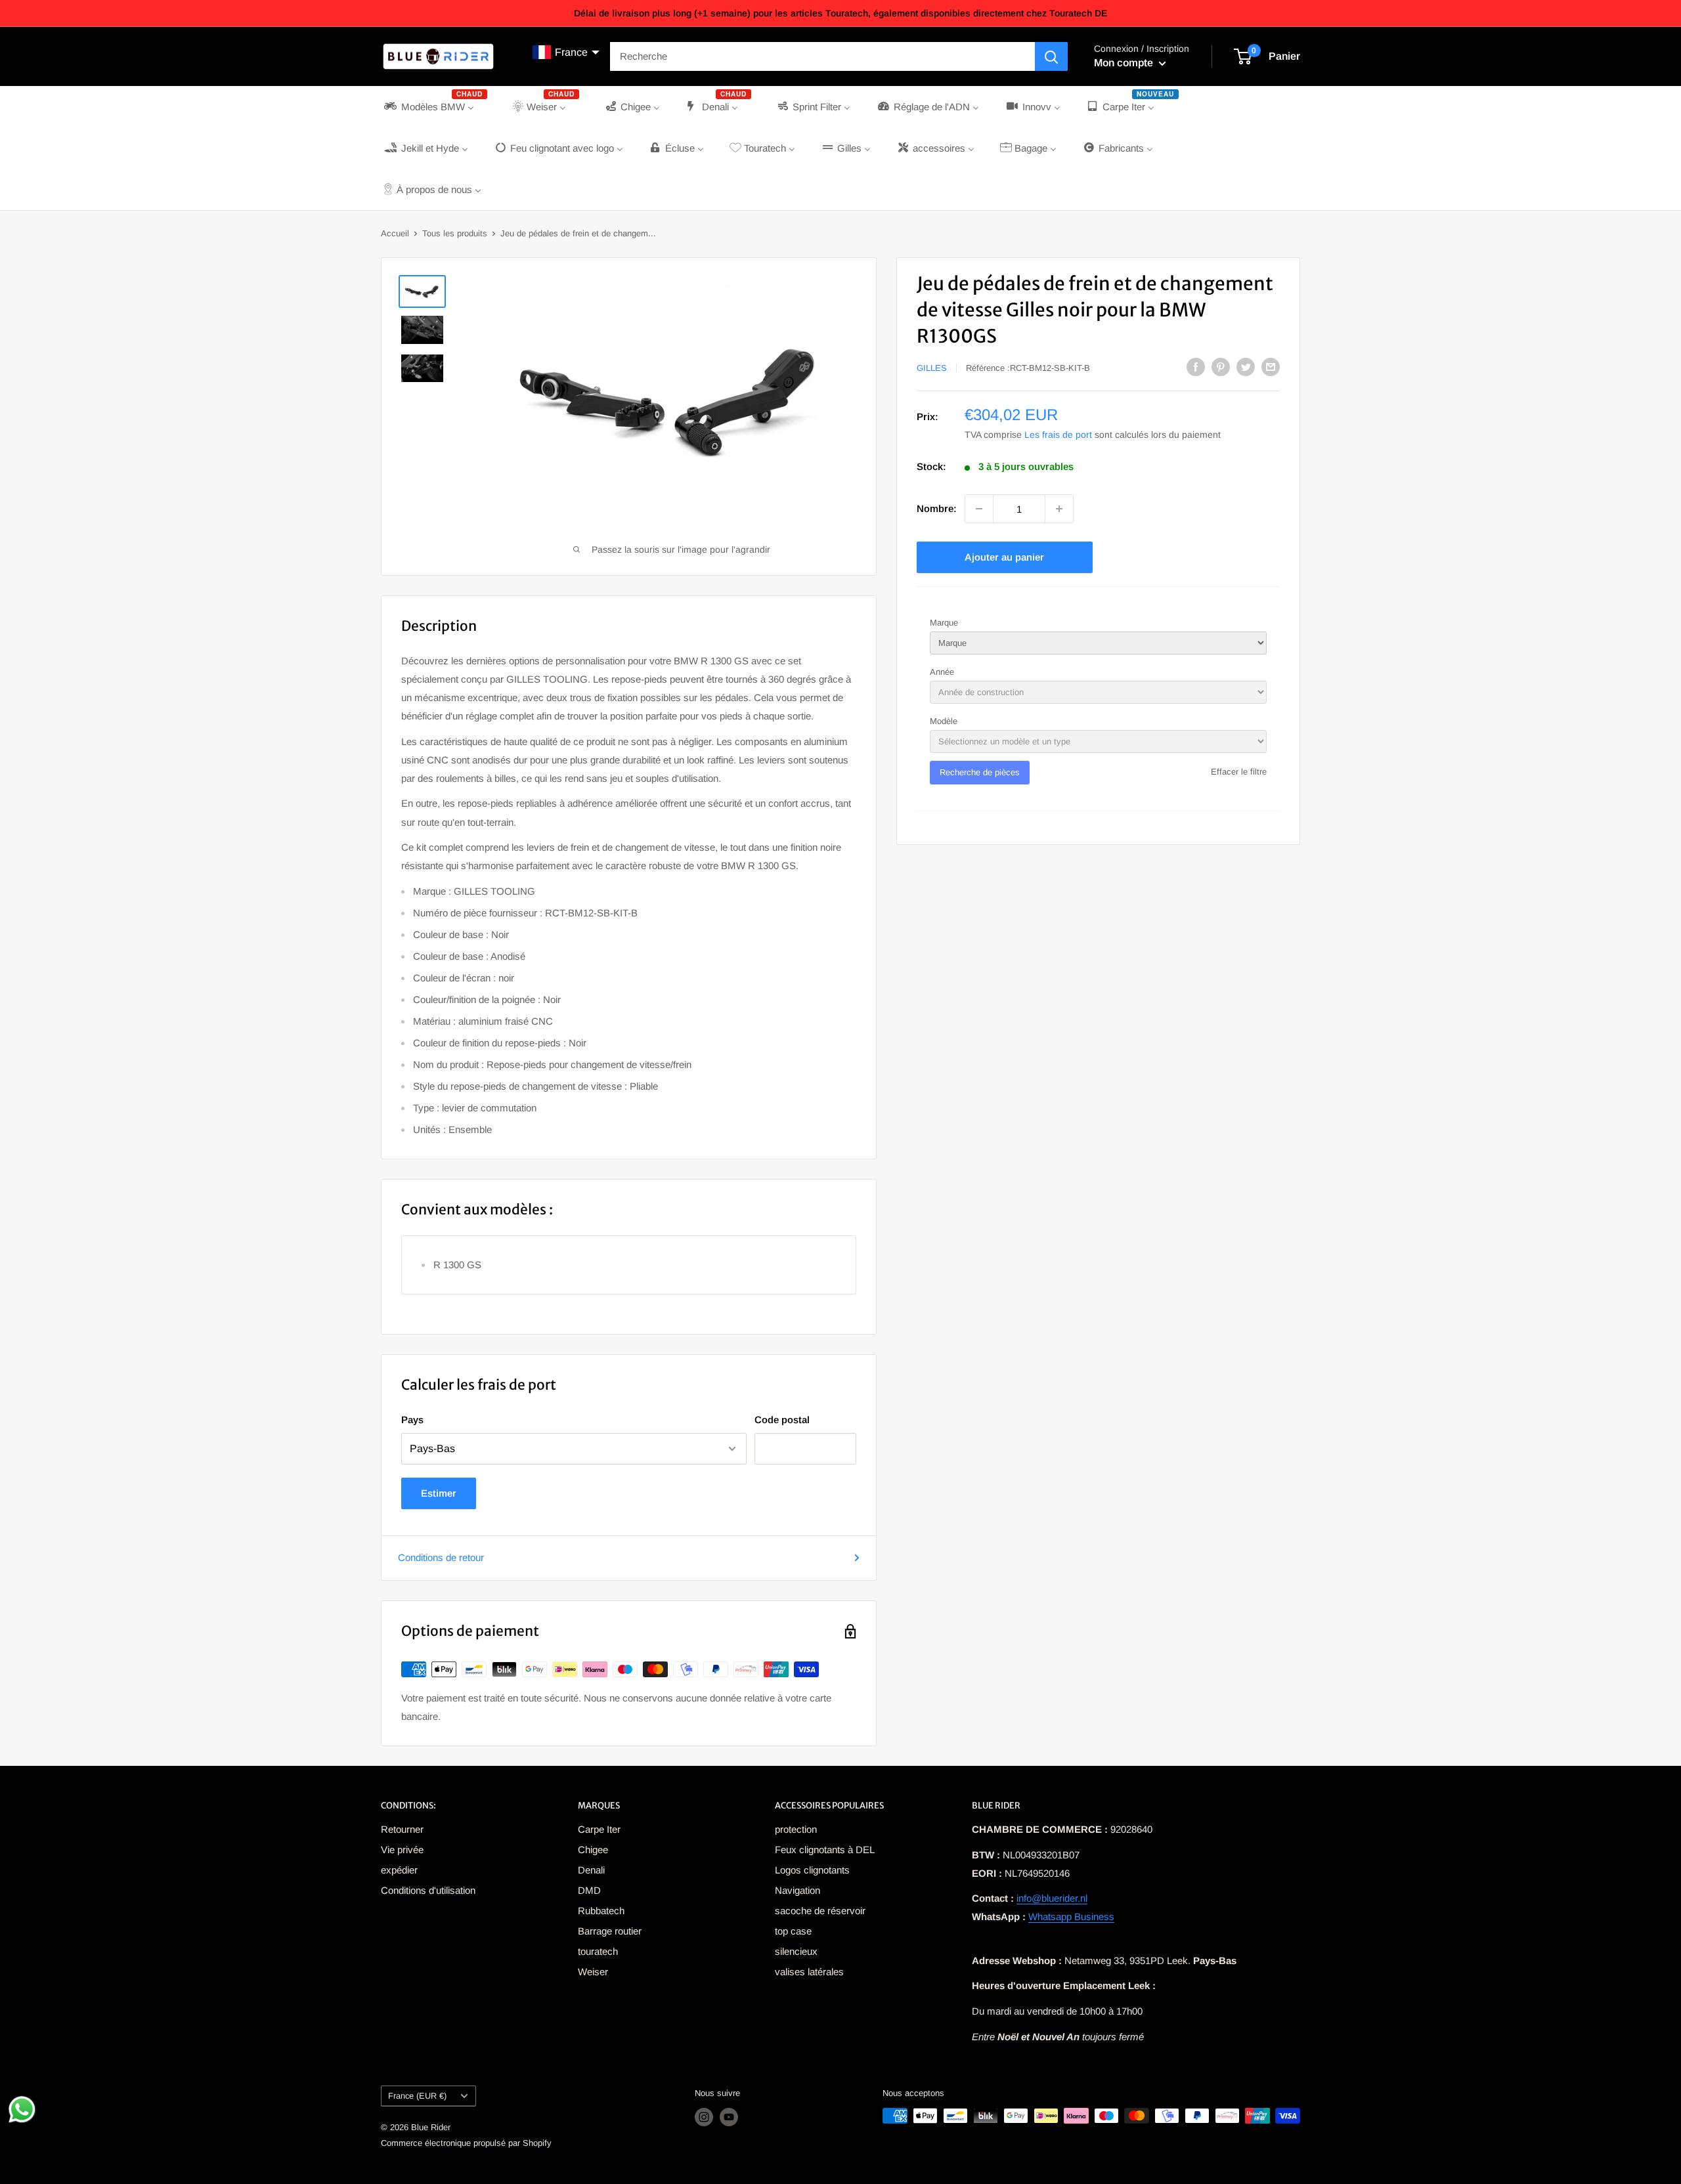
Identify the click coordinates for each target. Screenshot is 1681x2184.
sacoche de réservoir (820, 1911)
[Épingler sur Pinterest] (1221, 367)
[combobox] (822, 56)
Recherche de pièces (980, 772)
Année (942, 672)
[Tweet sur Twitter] (1246, 367)
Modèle (944, 721)
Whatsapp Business (1071, 1916)
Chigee (593, 1850)
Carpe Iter (599, 1829)
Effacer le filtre (1239, 772)
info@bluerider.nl (1052, 1898)
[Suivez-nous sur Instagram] (704, 2117)
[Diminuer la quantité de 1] (979, 509)
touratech (598, 1951)
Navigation (797, 1890)
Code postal (782, 1420)
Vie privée (402, 1850)
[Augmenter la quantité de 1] (1059, 509)
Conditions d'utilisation (428, 1890)
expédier (399, 1870)
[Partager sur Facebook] (1196, 367)
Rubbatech (601, 1911)
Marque (944, 623)
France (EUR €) (417, 2096)
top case (793, 1931)
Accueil (395, 233)
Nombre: (937, 508)
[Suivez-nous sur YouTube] (729, 2117)
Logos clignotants (812, 1870)
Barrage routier (610, 1931)
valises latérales (809, 1972)
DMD (589, 1890)
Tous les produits (455, 233)
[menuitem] (434, 107)
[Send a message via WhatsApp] (22, 2109)
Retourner (402, 1829)
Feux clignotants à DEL (825, 1850)
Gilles (932, 368)
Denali (591, 1870)
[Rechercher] (1051, 56)
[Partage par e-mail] (1271, 367)
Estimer (439, 1493)
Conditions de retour (441, 1557)
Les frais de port (1058, 435)
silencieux (796, 1951)
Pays (412, 1420)
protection (796, 1829)
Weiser (593, 1972)
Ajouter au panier (1004, 557)
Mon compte (1125, 63)
